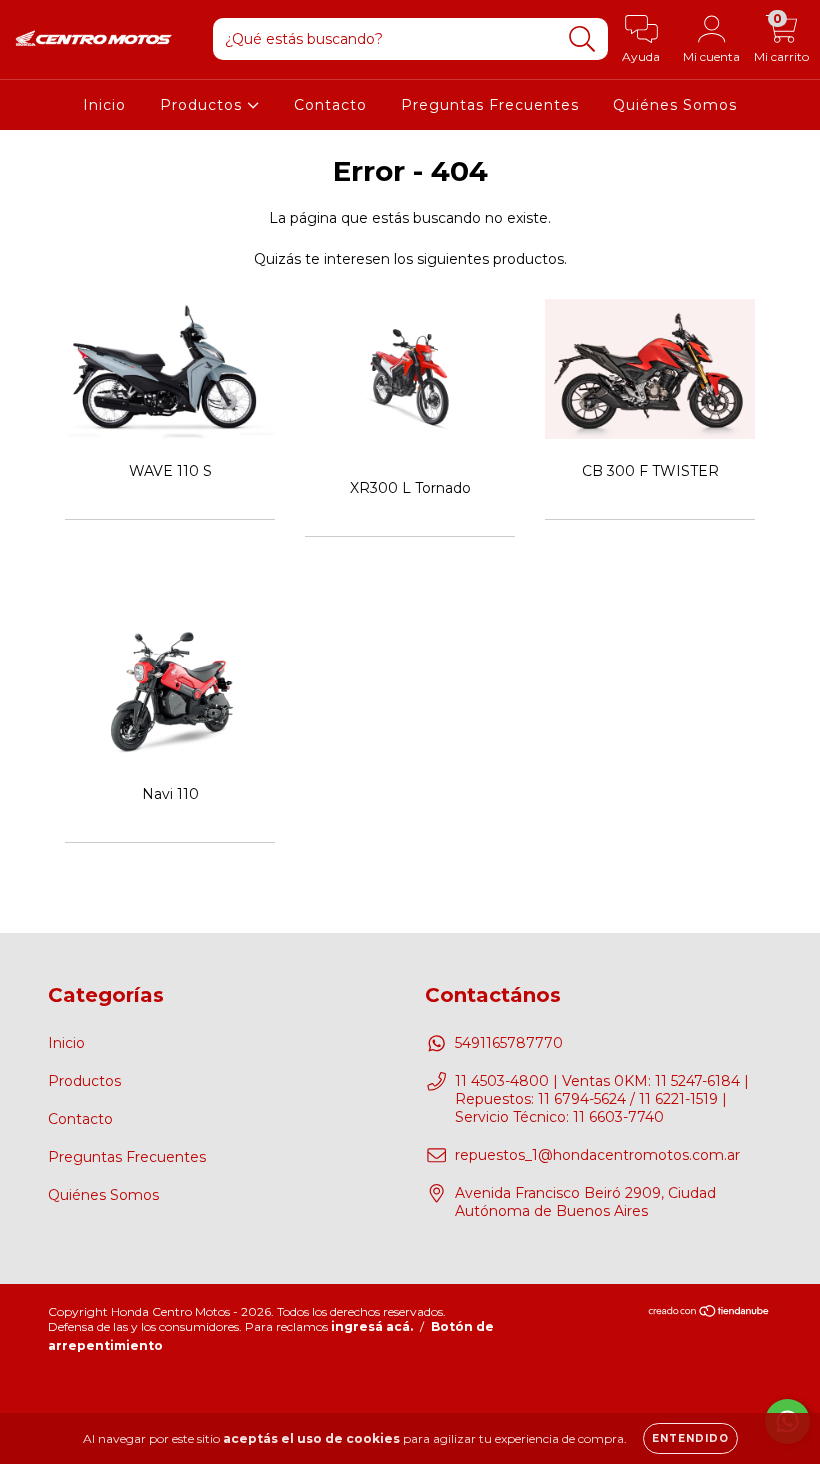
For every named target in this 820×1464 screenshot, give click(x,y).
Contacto (330, 105)
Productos (203, 105)
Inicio (104, 105)
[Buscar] (582, 39)
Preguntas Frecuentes (490, 105)
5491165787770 (509, 1043)
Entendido (690, 1438)
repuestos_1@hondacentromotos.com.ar (597, 1155)
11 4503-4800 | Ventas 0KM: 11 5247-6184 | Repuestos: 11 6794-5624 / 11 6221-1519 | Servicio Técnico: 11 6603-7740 (602, 1099)
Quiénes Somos (675, 105)
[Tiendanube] (709, 1313)
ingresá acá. (372, 1326)
